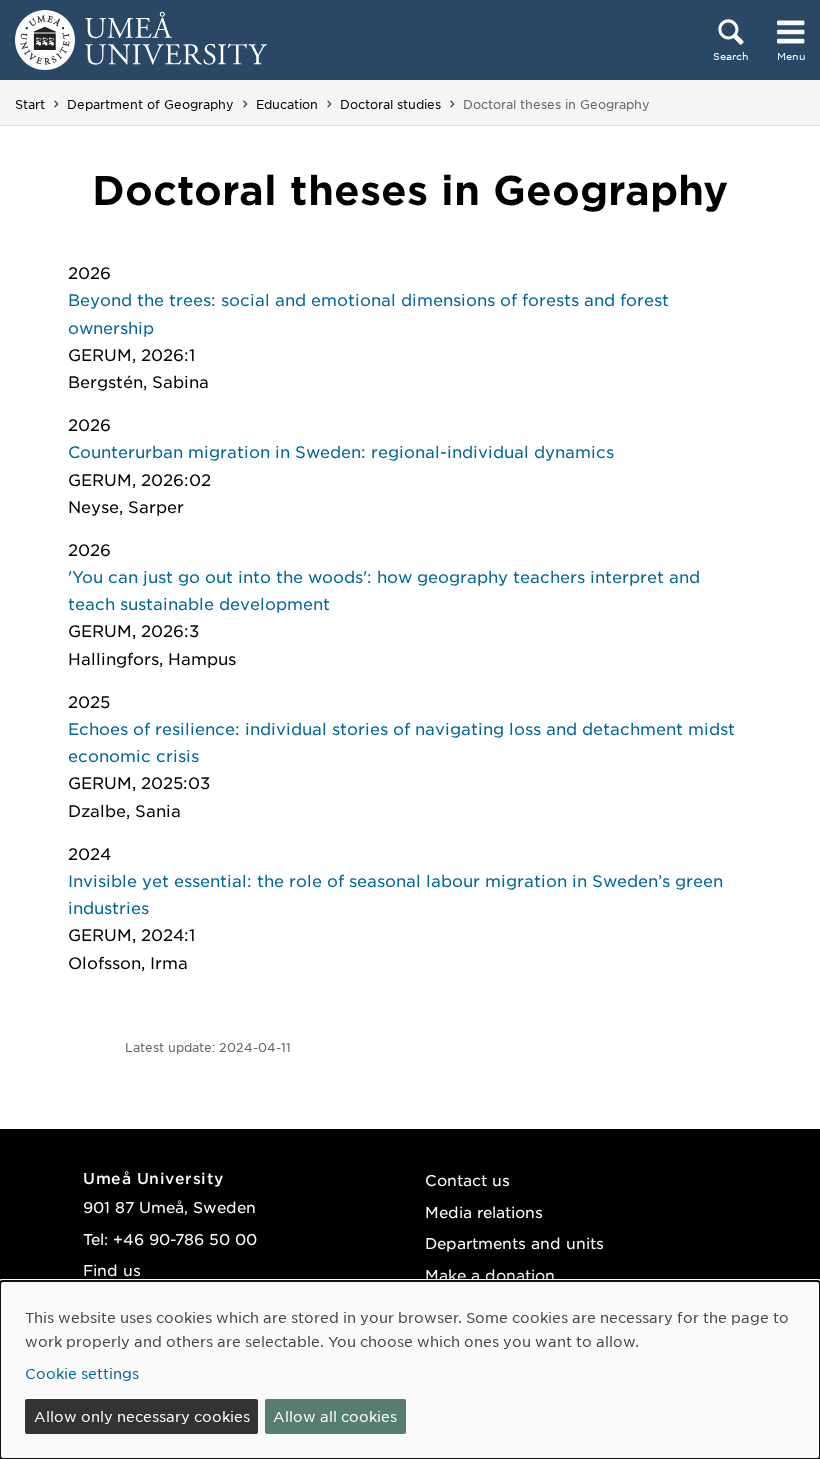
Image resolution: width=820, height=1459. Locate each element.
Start (30, 104)
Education (287, 104)
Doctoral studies (390, 104)
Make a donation (490, 1274)
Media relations (484, 1211)
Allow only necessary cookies (142, 1416)
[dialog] (410, 1370)
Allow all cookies (335, 1416)
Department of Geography (150, 104)
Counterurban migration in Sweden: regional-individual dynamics (341, 451)
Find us (112, 1269)
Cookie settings (82, 1373)
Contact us (467, 1179)
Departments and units (514, 1242)
